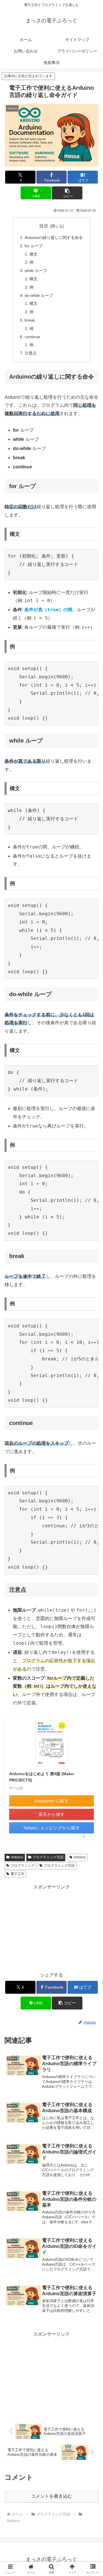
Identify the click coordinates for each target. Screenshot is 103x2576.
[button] (67, 193)
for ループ (34, 246)
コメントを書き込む (51, 2496)
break (30, 320)
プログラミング (23, 1866)
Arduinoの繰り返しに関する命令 (54, 237)
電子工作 (17, 1874)
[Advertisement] (51, 1927)
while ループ (36, 270)
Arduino (17, 1857)
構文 (33, 254)
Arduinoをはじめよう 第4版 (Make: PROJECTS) (42, 1777)
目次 (44, 226)
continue (32, 337)
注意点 (31, 353)
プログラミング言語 (48, 1857)
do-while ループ (39, 295)
